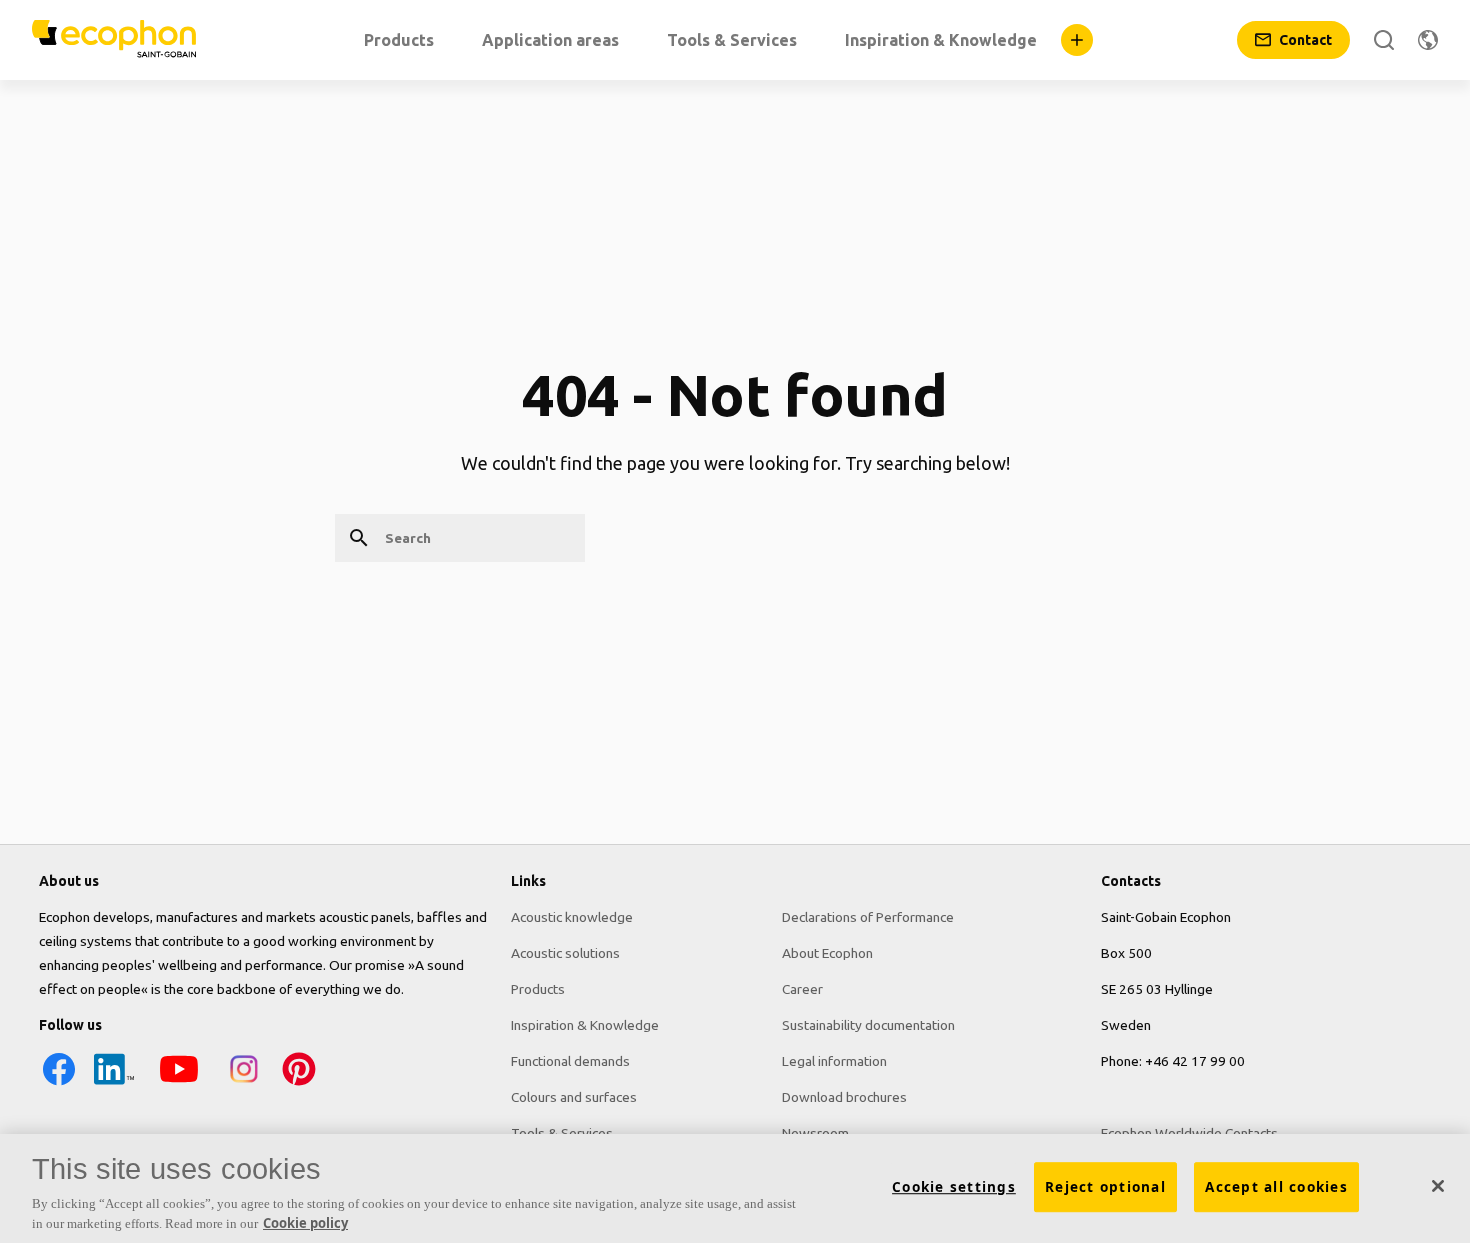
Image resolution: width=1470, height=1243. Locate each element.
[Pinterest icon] (299, 1084)
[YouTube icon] (179, 1084)
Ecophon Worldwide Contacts (1189, 1133)
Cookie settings (954, 1187)
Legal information (834, 1061)
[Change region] (1428, 40)
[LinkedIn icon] (114, 1084)
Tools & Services (562, 1133)
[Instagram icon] (244, 1084)
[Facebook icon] (59, 1084)
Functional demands (570, 1061)
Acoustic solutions (565, 953)
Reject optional (1105, 1187)
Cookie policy (305, 1222)
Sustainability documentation (868, 1025)
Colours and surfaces (574, 1097)
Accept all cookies (1276, 1187)
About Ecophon (827, 953)
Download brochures (844, 1097)
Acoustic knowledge (572, 917)
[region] (735, 1188)
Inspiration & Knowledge (585, 1025)
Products (538, 989)
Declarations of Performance (868, 917)
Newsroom (815, 1133)
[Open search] (1384, 40)
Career (802, 989)
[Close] (1438, 1186)
